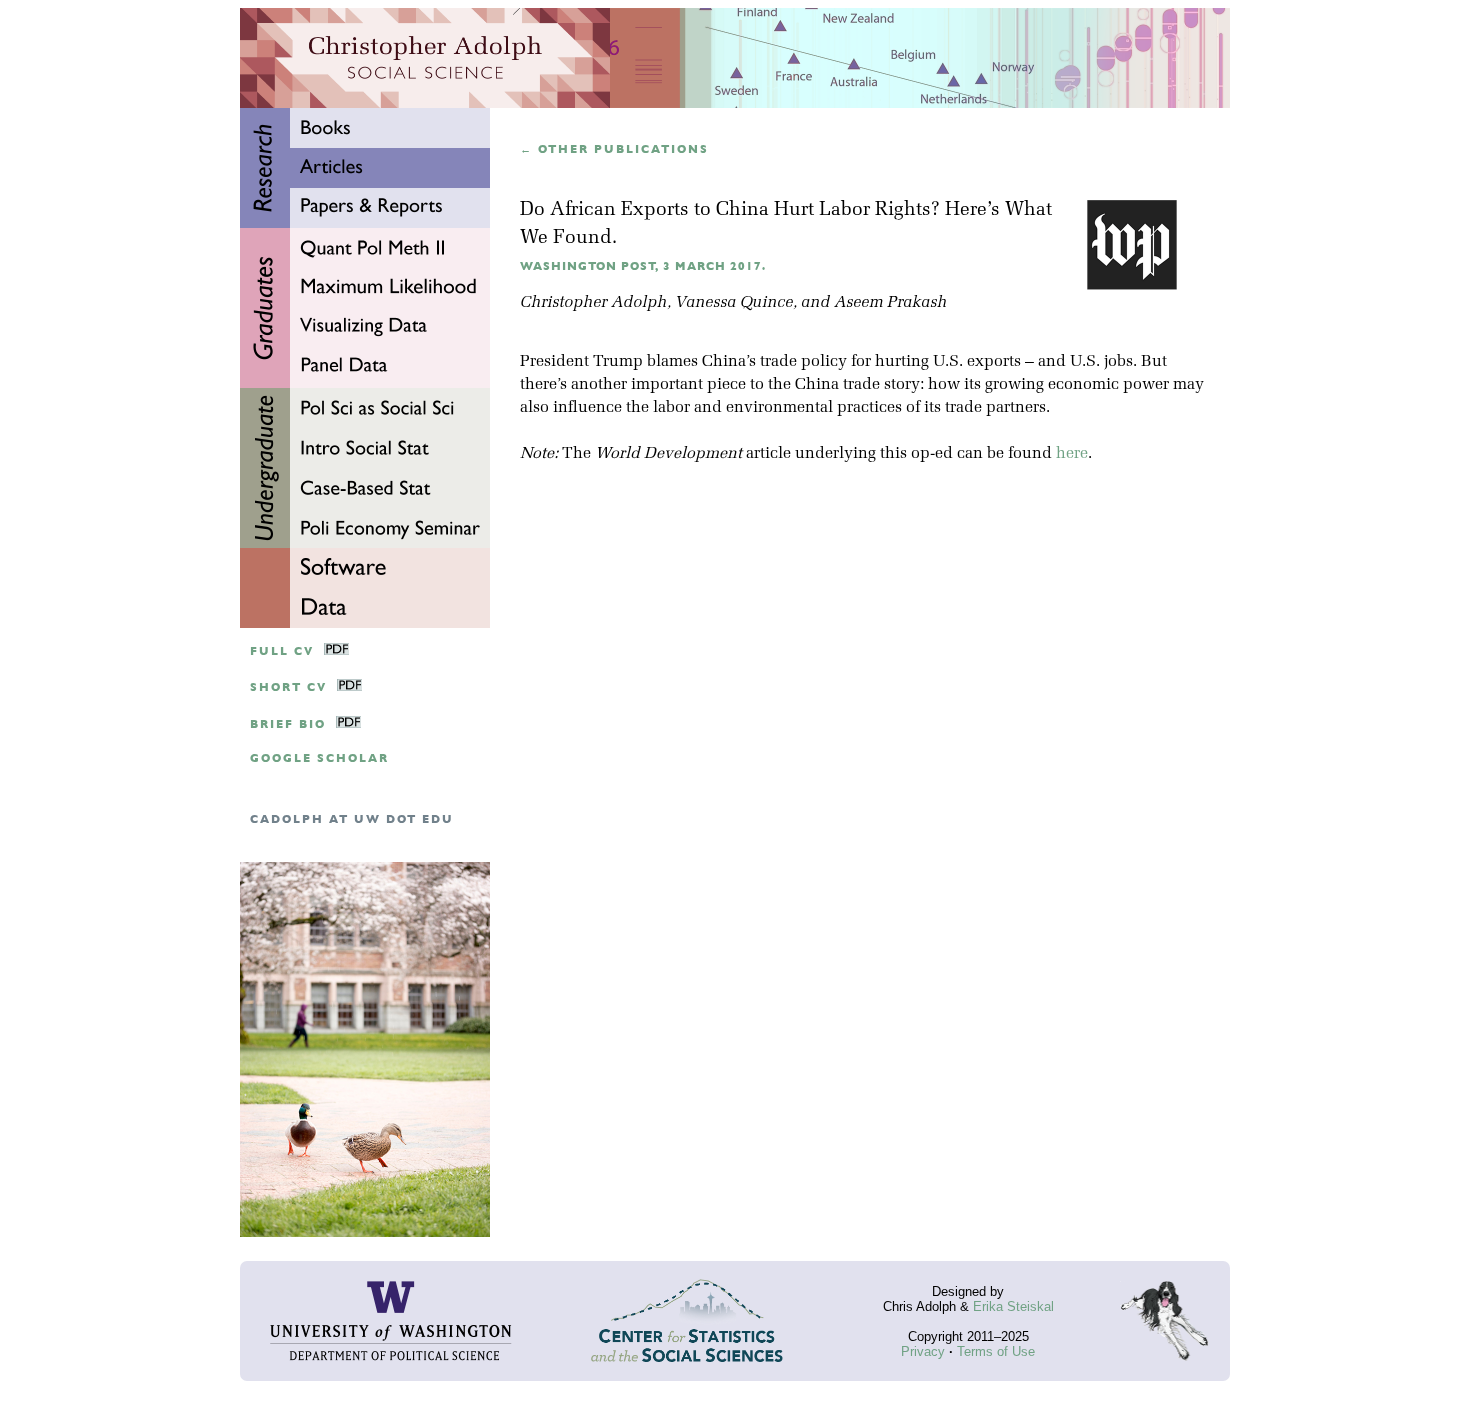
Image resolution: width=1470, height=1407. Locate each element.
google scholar (319, 758)
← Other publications (614, 149)
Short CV (288, 687)
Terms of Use (996, 1351)
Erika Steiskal (1013, 1306)
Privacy (923, 1351)
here (1072, 454)
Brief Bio (288, 724)
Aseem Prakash (890, 303)
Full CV (282, 651)
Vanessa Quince (734, 303)
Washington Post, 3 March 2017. (643, 266)
